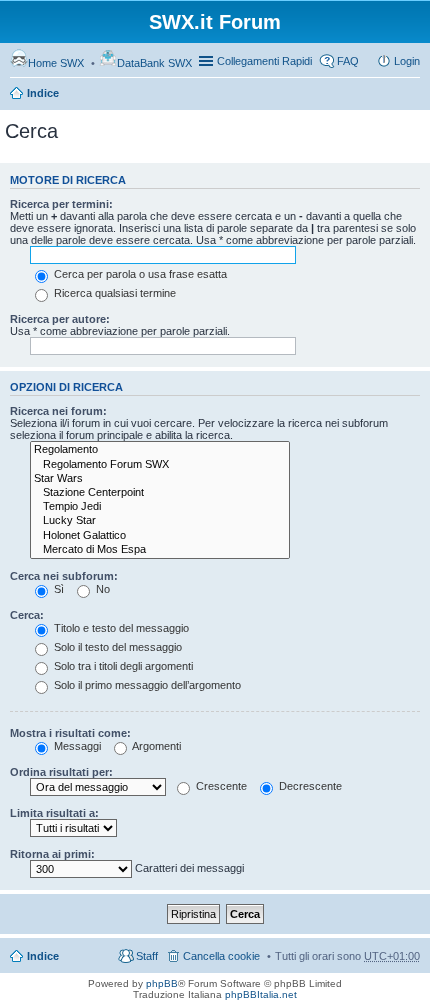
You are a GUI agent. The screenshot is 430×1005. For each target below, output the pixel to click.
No (101, 589)
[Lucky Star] (160, 521)
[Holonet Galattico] (160, 536)
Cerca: (27, 615)
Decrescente (309, 786)
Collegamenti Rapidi (264, 61)
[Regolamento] (160, 450)
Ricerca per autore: (60, 319)
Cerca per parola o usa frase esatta (139, 274)
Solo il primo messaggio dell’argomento (146, 685)
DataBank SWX (154, 63)
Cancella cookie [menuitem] (221, 956)
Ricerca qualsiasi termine (113, 293)
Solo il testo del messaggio (116, 647)
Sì (57, 589)
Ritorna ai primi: (52, 854)
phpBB (162, 983)
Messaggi (76, 746)
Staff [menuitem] (147, 956)
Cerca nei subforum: (64, 576)
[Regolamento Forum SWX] (160, 465)
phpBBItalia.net (261, 994)
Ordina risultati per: (61, 772)
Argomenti (155, 746)
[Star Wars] (160, 479)
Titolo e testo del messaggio (120, 628)
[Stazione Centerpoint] (160, 493)
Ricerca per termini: (61, 204)
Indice (43, 93)
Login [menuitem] (407, 61)
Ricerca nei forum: (58, 411)
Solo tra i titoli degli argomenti (122, 666)
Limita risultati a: (54, 813)
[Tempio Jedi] (160, 507)
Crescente (220, 786)
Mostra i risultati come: (70, 733)
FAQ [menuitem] (348, 61)
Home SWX (56, 63)
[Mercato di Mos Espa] (160, 550)
